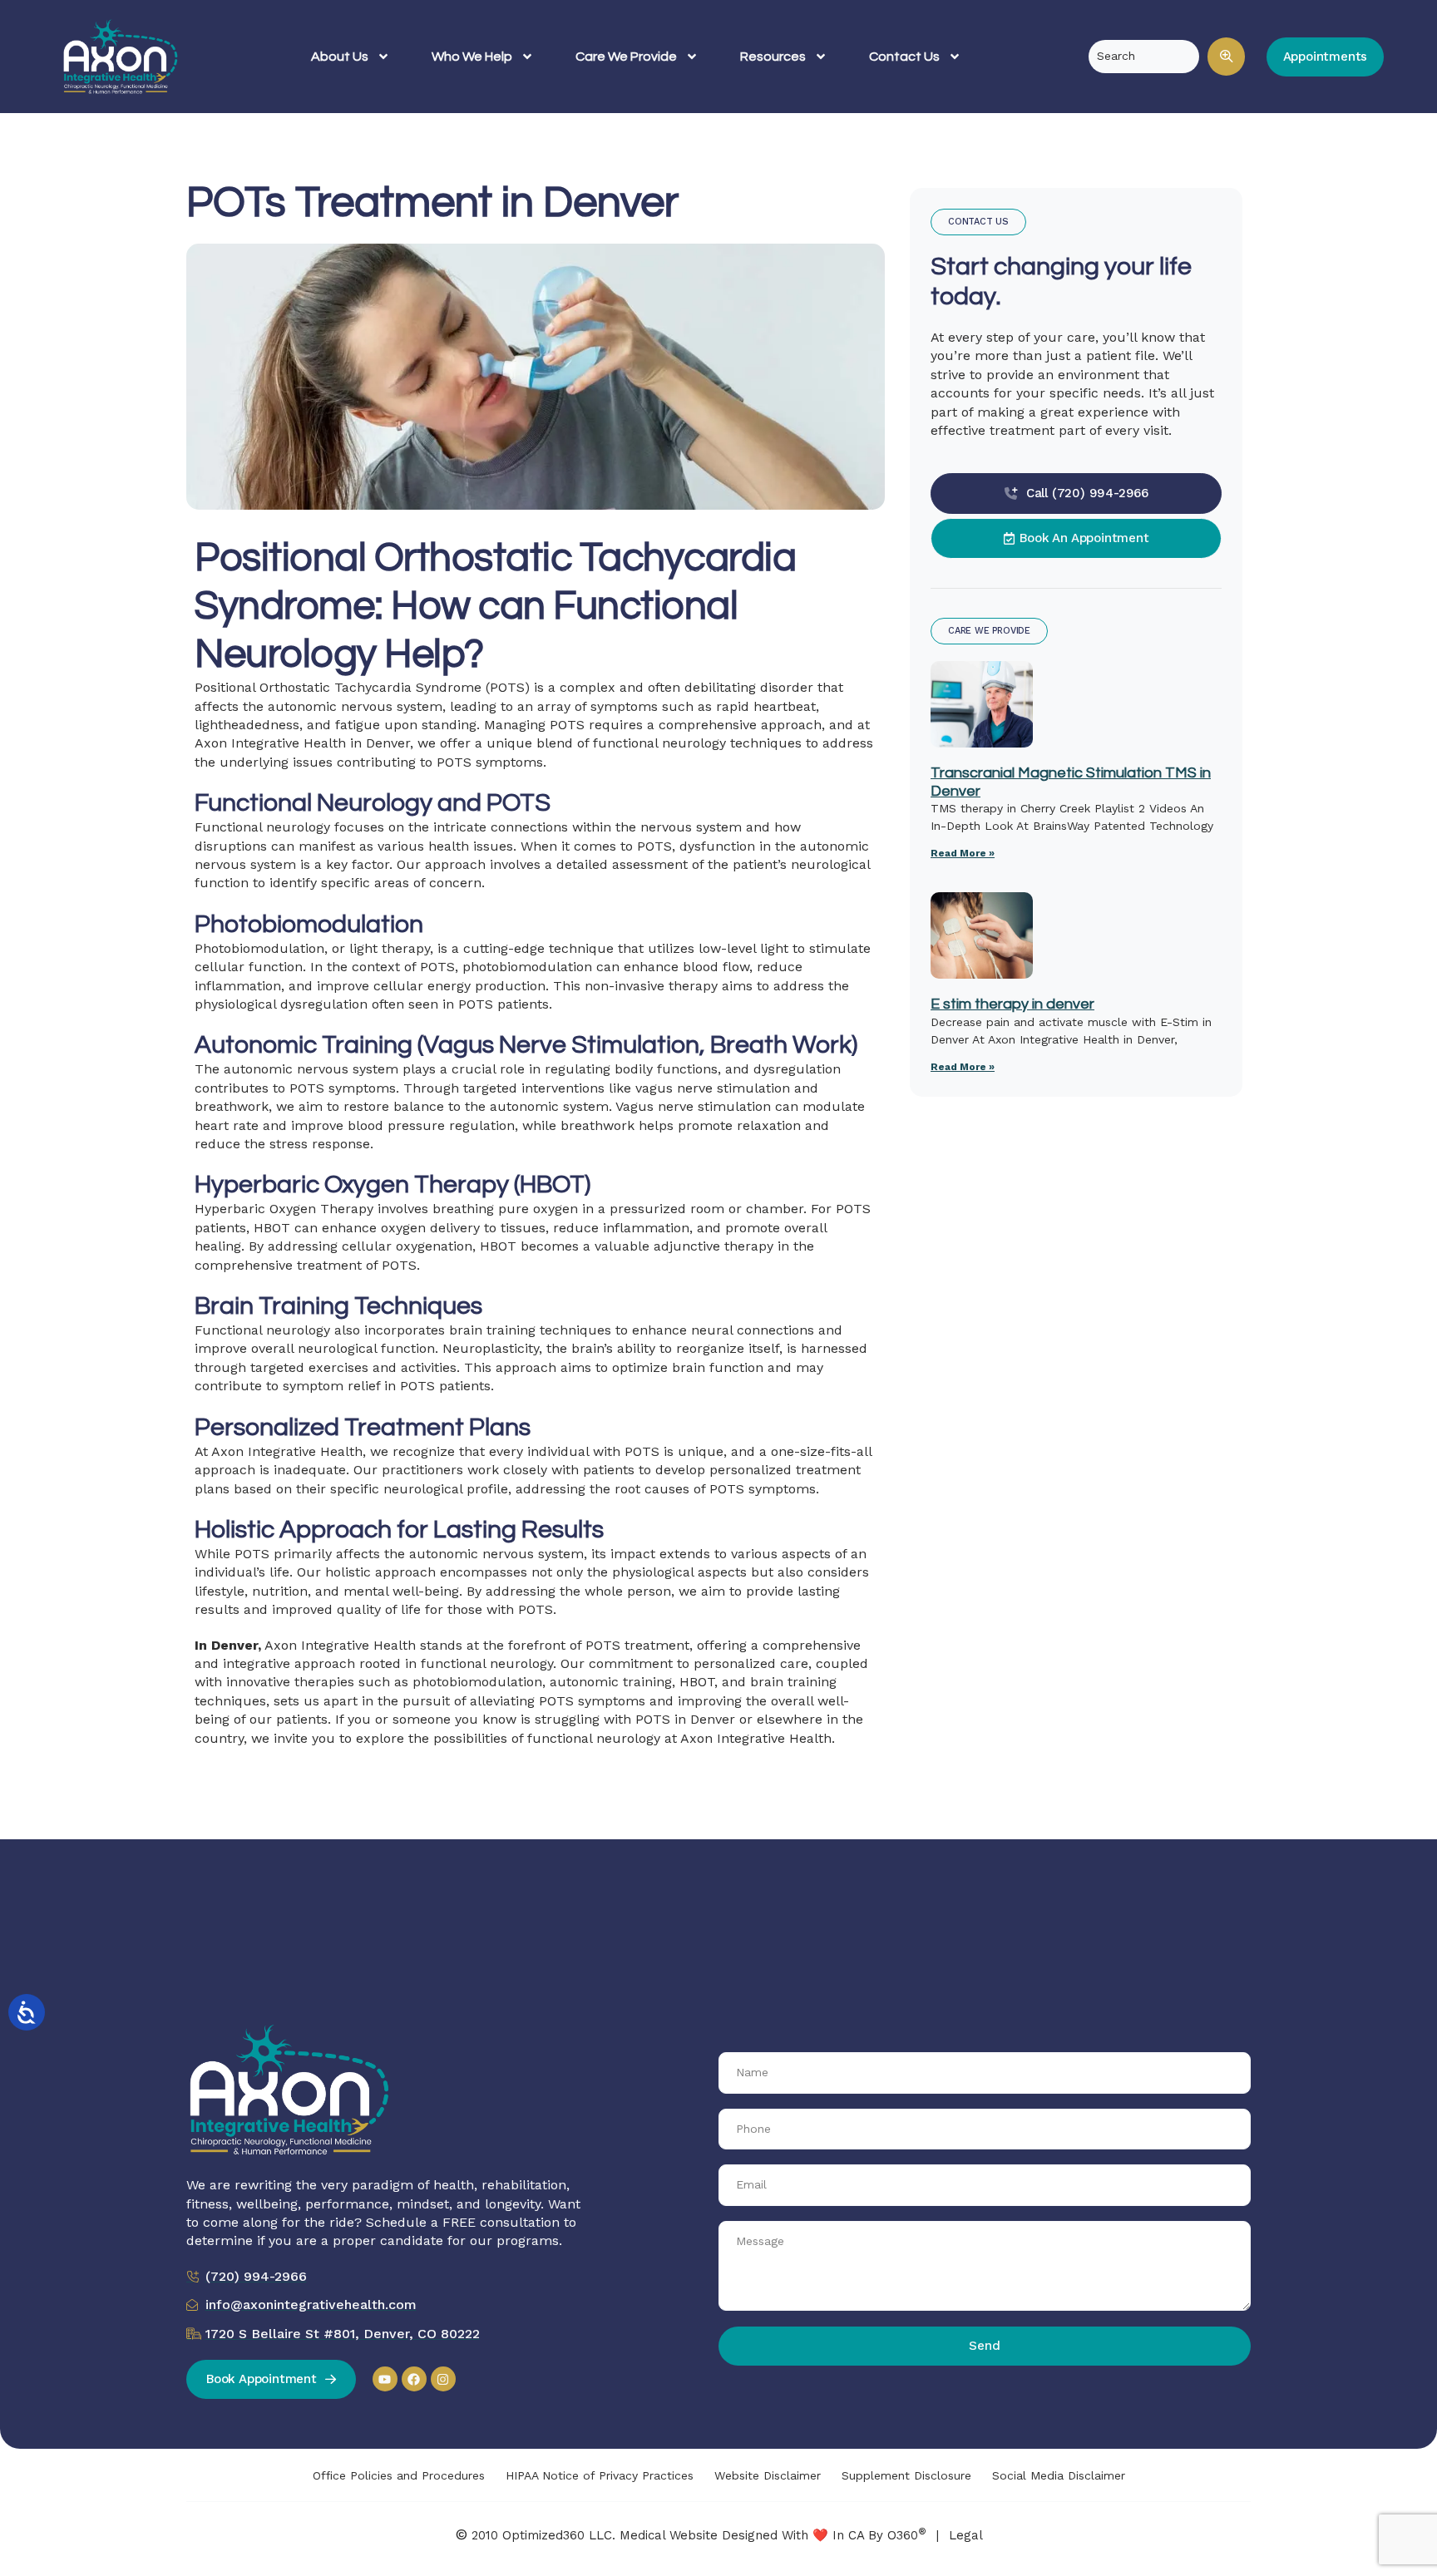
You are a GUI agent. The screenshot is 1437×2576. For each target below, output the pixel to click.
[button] (1226, 57)
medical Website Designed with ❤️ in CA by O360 (773, 2535)
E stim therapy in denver (1012, 1004)
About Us (340, 57)
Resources (773, 57)
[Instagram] (443, 2379)
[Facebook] (414, 2379)
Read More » (963, 853)
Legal (966, 2535)
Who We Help (472, 57)
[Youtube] (385, 2379)
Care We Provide (626, 57)
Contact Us (904, 57)
